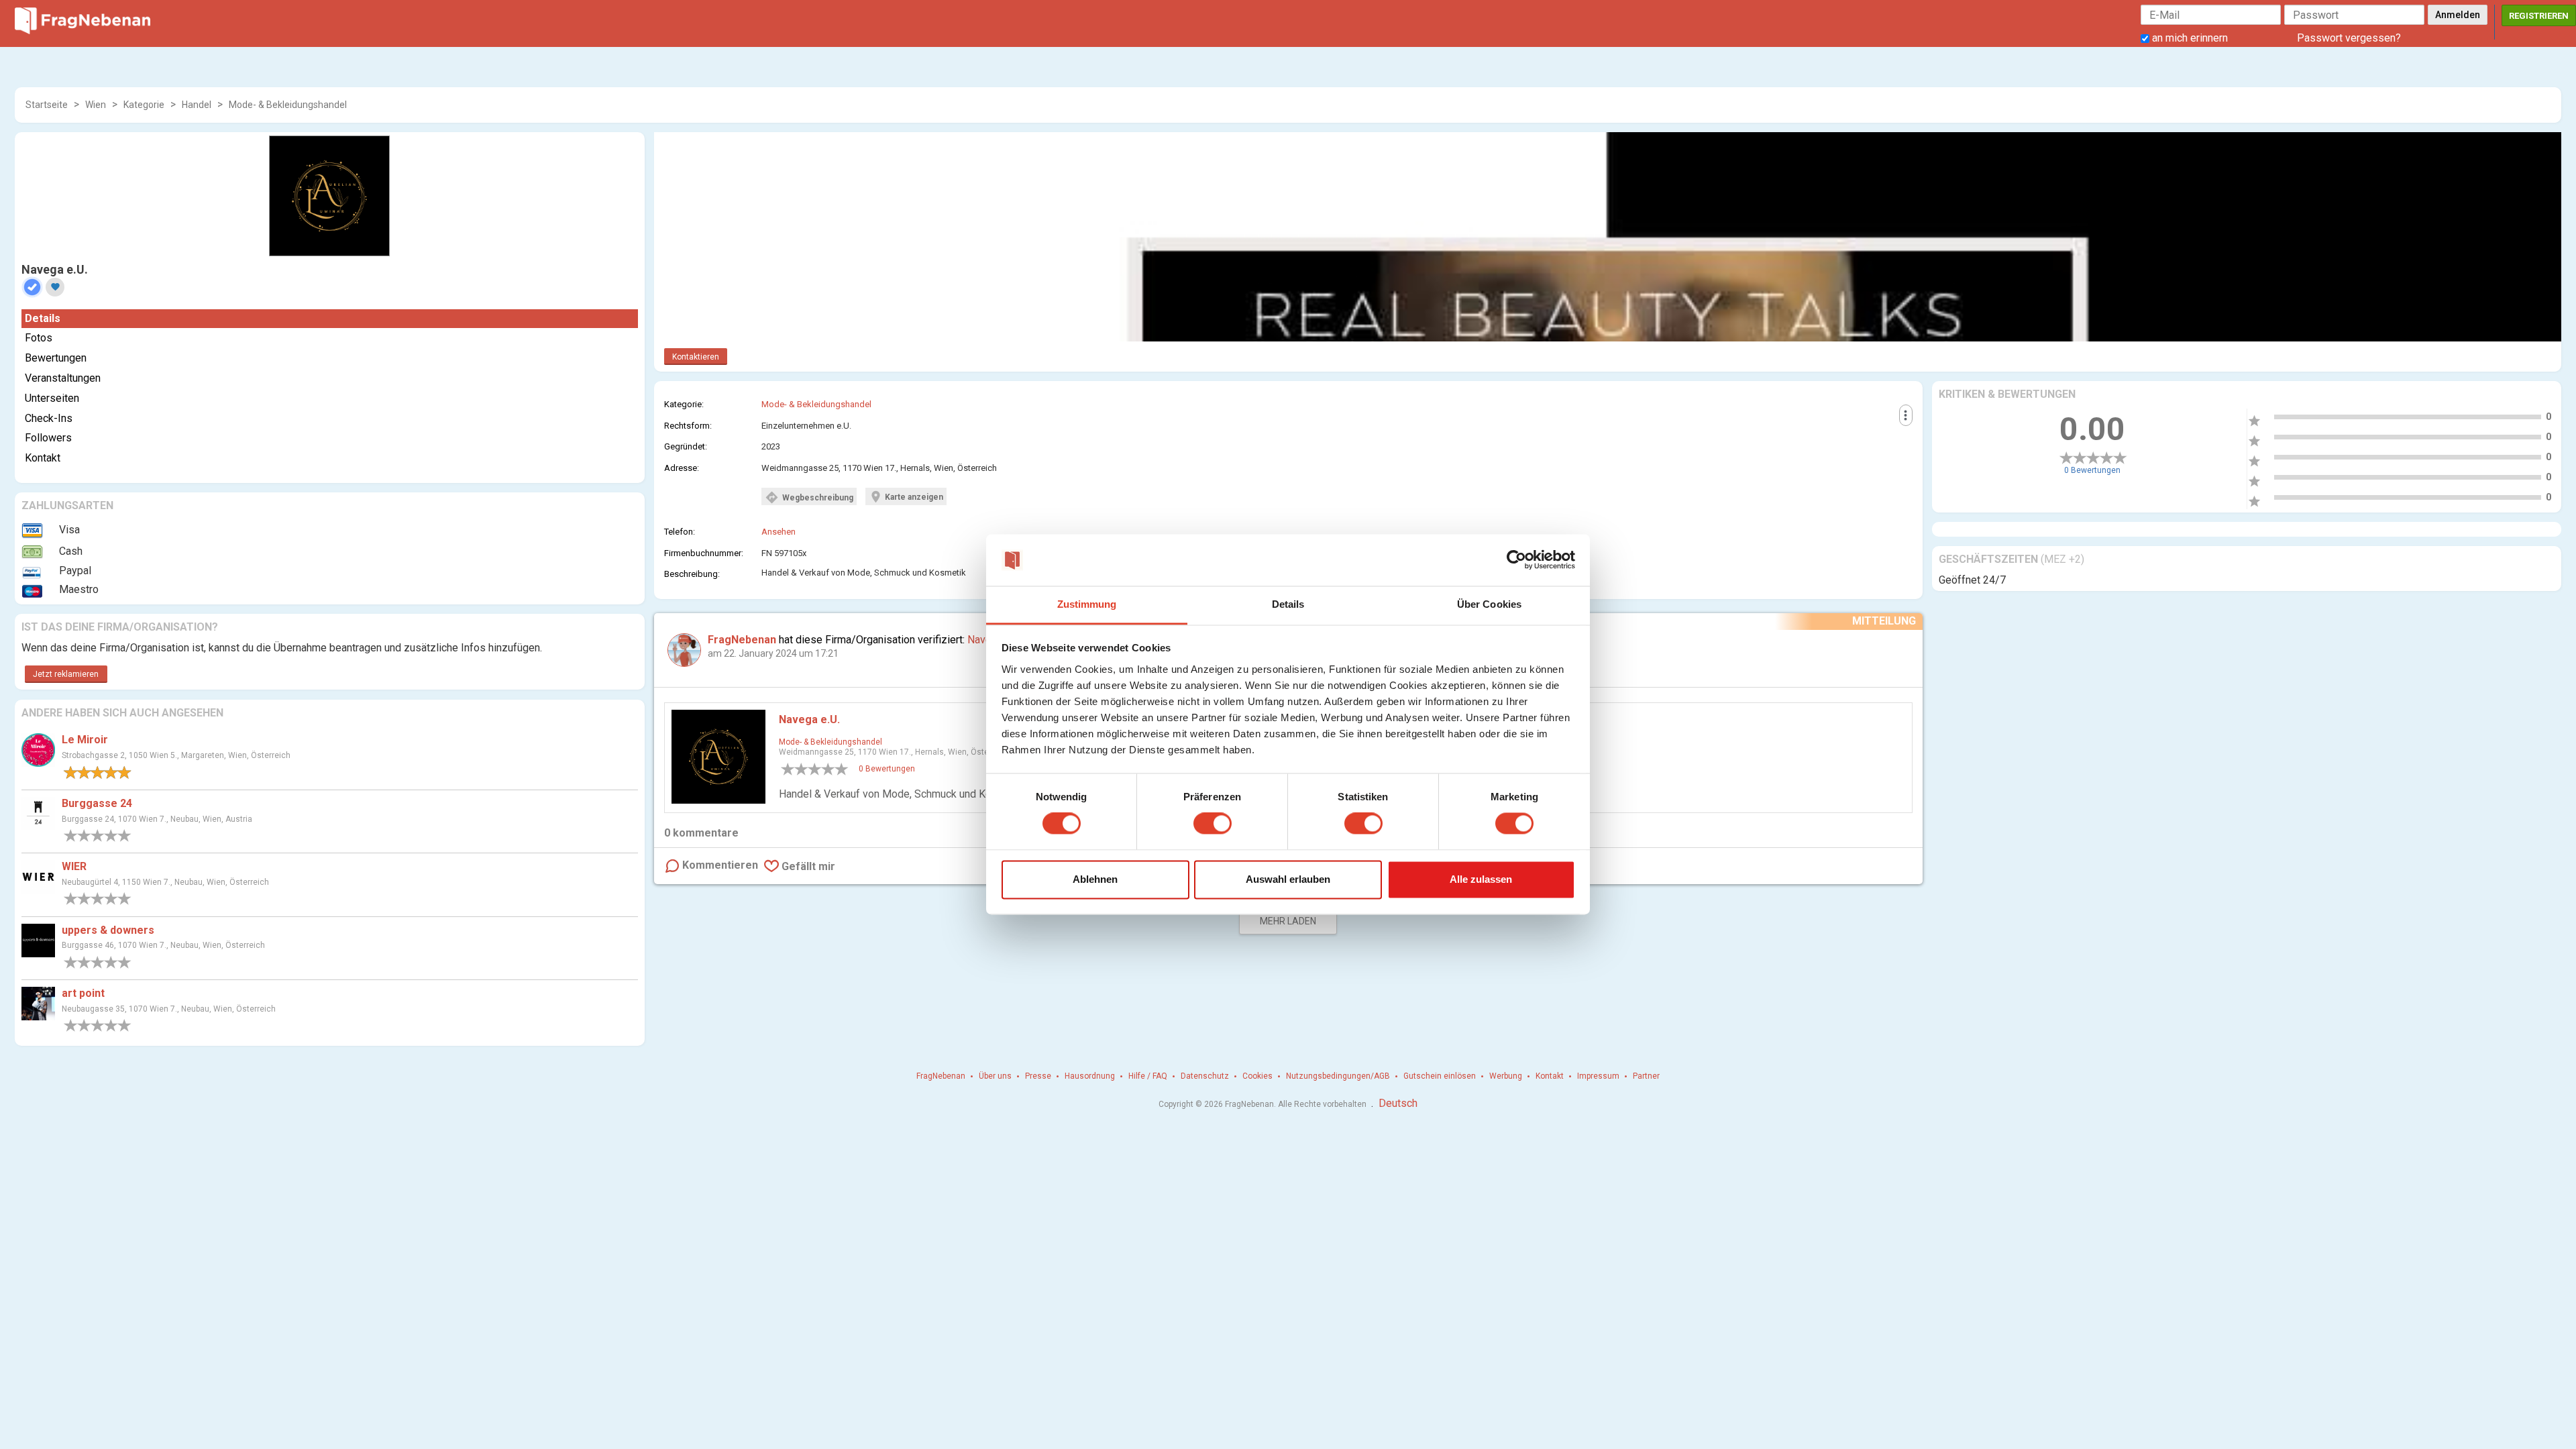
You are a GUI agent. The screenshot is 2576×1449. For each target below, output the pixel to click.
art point (83, 993)
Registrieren (2539, 16)
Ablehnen (1095, 879)
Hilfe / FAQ (1148, 1076)
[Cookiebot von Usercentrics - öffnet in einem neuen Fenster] (1516, 560)
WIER (74, 866)
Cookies (1257, 1076)
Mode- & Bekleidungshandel (288, 105)
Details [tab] (1288, 604)
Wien (96, 105)
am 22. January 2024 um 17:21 (773, 653)
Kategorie (144, 105)
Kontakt (43, 458)
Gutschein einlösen (1440, 1076)
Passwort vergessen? (2349, 38)
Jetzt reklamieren (66, 674)
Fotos (39, 338)
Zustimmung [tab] (1087, 604)
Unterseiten (52, 398)
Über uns (995, 1076)
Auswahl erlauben (1288, 879)
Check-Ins (49, 418)
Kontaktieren (696, 357)
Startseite (47, 105)
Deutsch (1398, 1103)
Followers (48, 438)
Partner (1646, 1076)
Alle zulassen (1481, 879)
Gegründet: (686, 446)
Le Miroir (85, 740)
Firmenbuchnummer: (704, 553)
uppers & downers (108, 930)
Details (43, 318)
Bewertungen (56, 358)
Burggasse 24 (97, 803)
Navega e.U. (809, 719)
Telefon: (680, 532)
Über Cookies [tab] (1489, 604)
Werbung (1506, 1076)
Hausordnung (1090, 1076)
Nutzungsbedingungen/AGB (1338, 1076)
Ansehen (779, 532)
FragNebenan (941, 1076)
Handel (197, 105)
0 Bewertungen (2092, 470)
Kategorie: (684, 404)
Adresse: (682, 468)
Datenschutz (1205, 1076)
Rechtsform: (688, 426)
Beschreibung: (692, 574)
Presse (1038, 1076)
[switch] (1213, 824)
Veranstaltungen (63, 378)
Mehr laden (1288, 921)
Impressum (1598, 1076)
